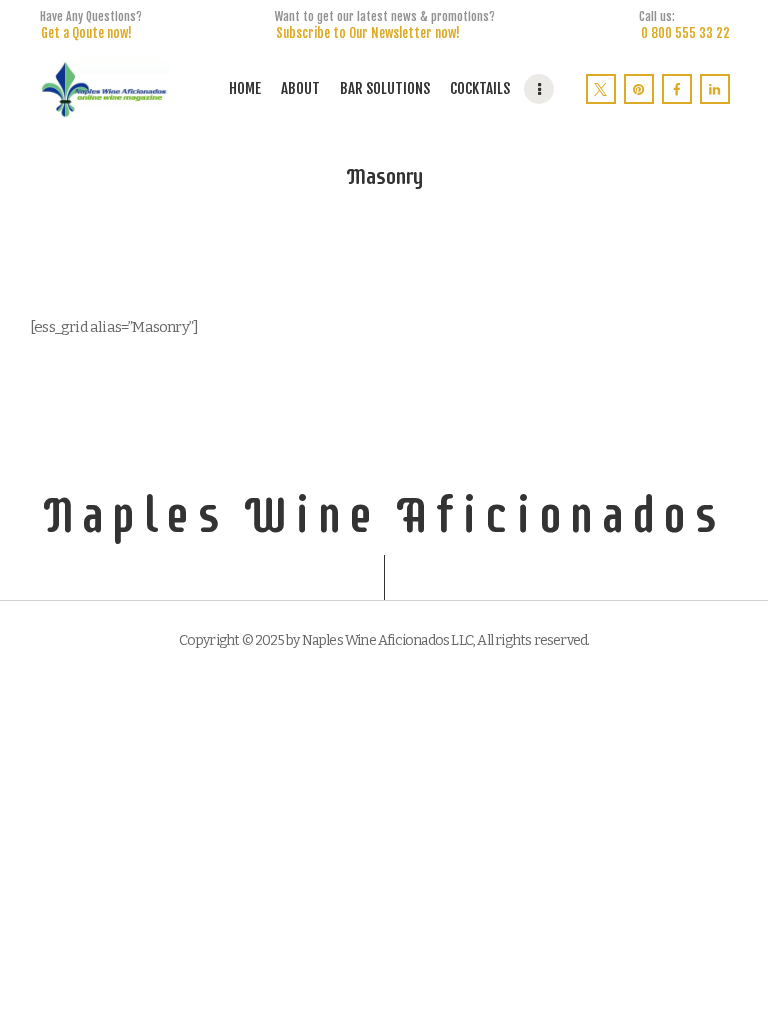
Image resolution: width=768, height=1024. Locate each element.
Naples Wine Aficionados (384, 515)
